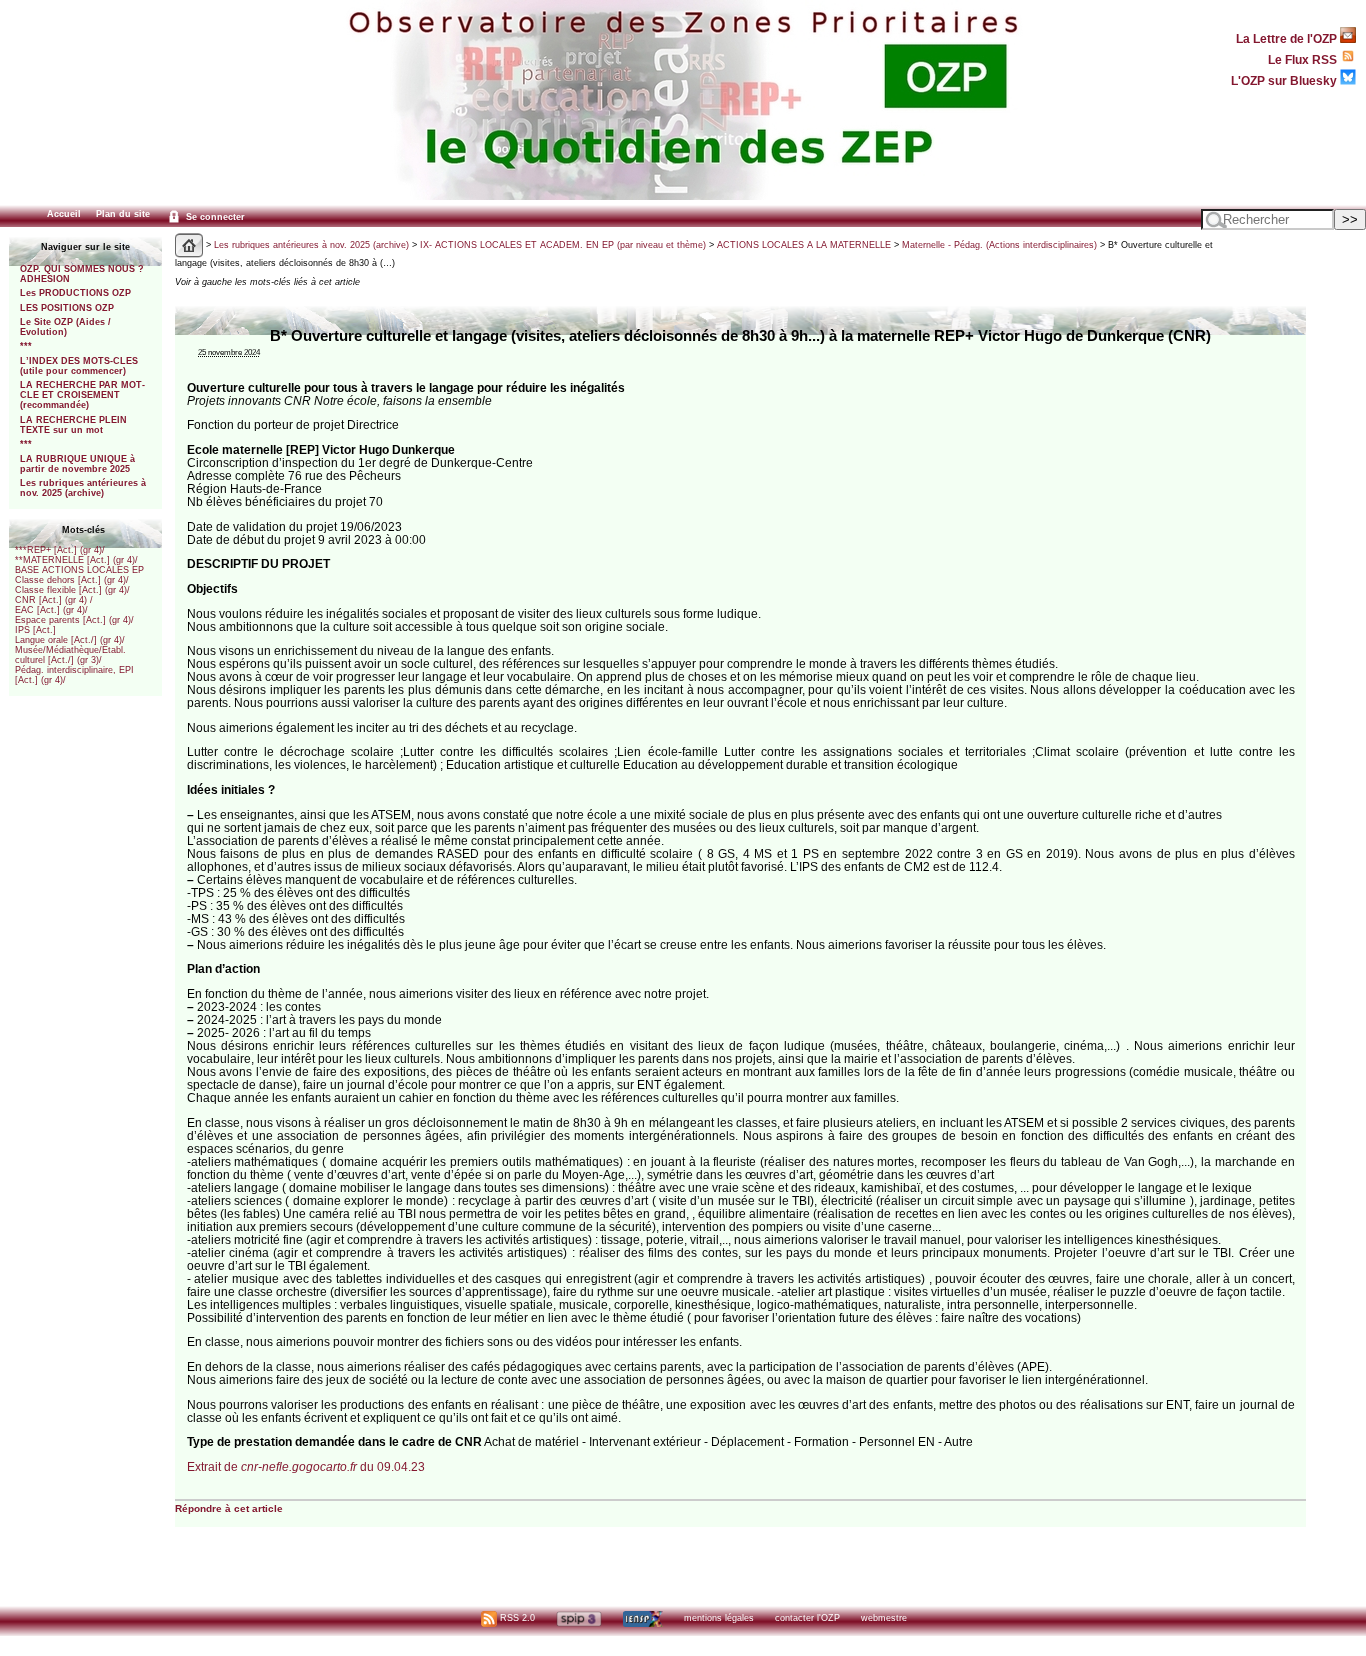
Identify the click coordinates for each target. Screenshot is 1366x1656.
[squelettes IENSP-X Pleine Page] (642, 1618)
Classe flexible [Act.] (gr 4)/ (72, 590)
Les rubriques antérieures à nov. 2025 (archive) (83, 488)
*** (26, 346)
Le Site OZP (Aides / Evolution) (65, 327)
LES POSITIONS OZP (67, 308)
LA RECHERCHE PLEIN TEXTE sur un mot (73, 425)
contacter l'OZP (807, 1618)
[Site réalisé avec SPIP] (579, 1618)
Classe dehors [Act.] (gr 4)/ (72, 580)
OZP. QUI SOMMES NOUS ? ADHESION (82, 274)
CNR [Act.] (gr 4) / (54, 600)
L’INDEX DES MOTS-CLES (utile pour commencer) (79, 366)
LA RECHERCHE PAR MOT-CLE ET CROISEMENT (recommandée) (82, 395)
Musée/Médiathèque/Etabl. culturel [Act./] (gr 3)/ (70, 655)
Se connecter (214, 217)
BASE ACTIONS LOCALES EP (79, 570)
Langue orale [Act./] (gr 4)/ (70, 640)
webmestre (884, 1618)
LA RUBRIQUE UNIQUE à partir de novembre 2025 (77, 464)
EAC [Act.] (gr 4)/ (51, 610)
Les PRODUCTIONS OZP (75, 293)
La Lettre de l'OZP (1288, 38)
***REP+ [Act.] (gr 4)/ (60, 550)
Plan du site (123, 214)
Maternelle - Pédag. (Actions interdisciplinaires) (999, 245)
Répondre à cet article (229, 1508)
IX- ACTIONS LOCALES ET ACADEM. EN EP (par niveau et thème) (563, 245)
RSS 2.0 (516, 1618)
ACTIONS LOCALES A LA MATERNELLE (804, 245)
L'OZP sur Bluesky (1285, 80)
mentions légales (719, 1618)
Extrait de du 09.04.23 (306, 1466)
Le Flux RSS (1304, 59)
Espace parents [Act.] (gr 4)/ (74, 620)
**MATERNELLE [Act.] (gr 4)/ (76, 560)
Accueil (64, 214)
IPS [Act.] (35, 630)
